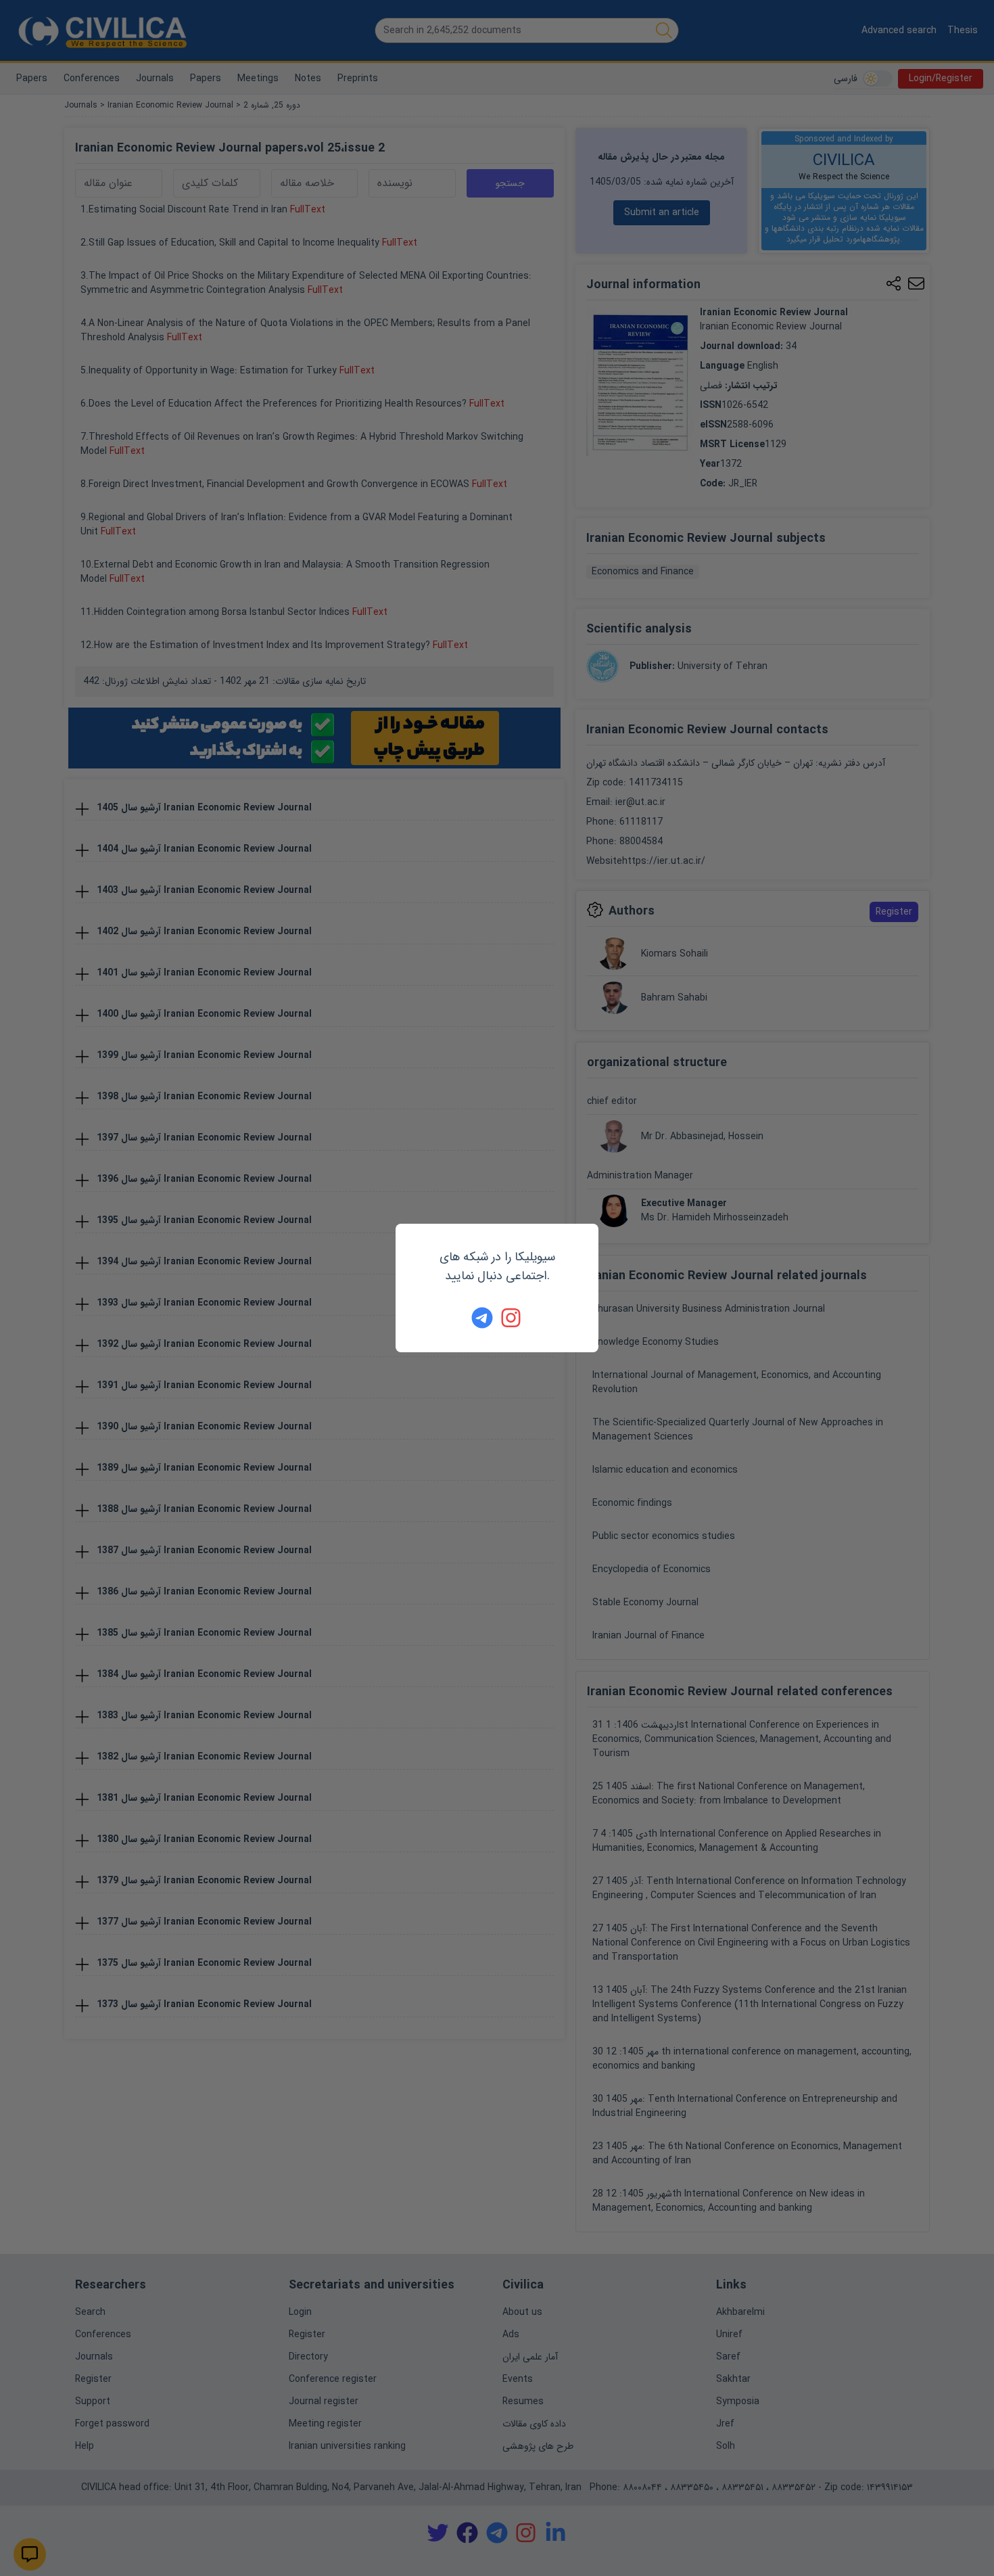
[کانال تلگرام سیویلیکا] (482, 1318)
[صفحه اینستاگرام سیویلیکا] (512, 1318)
